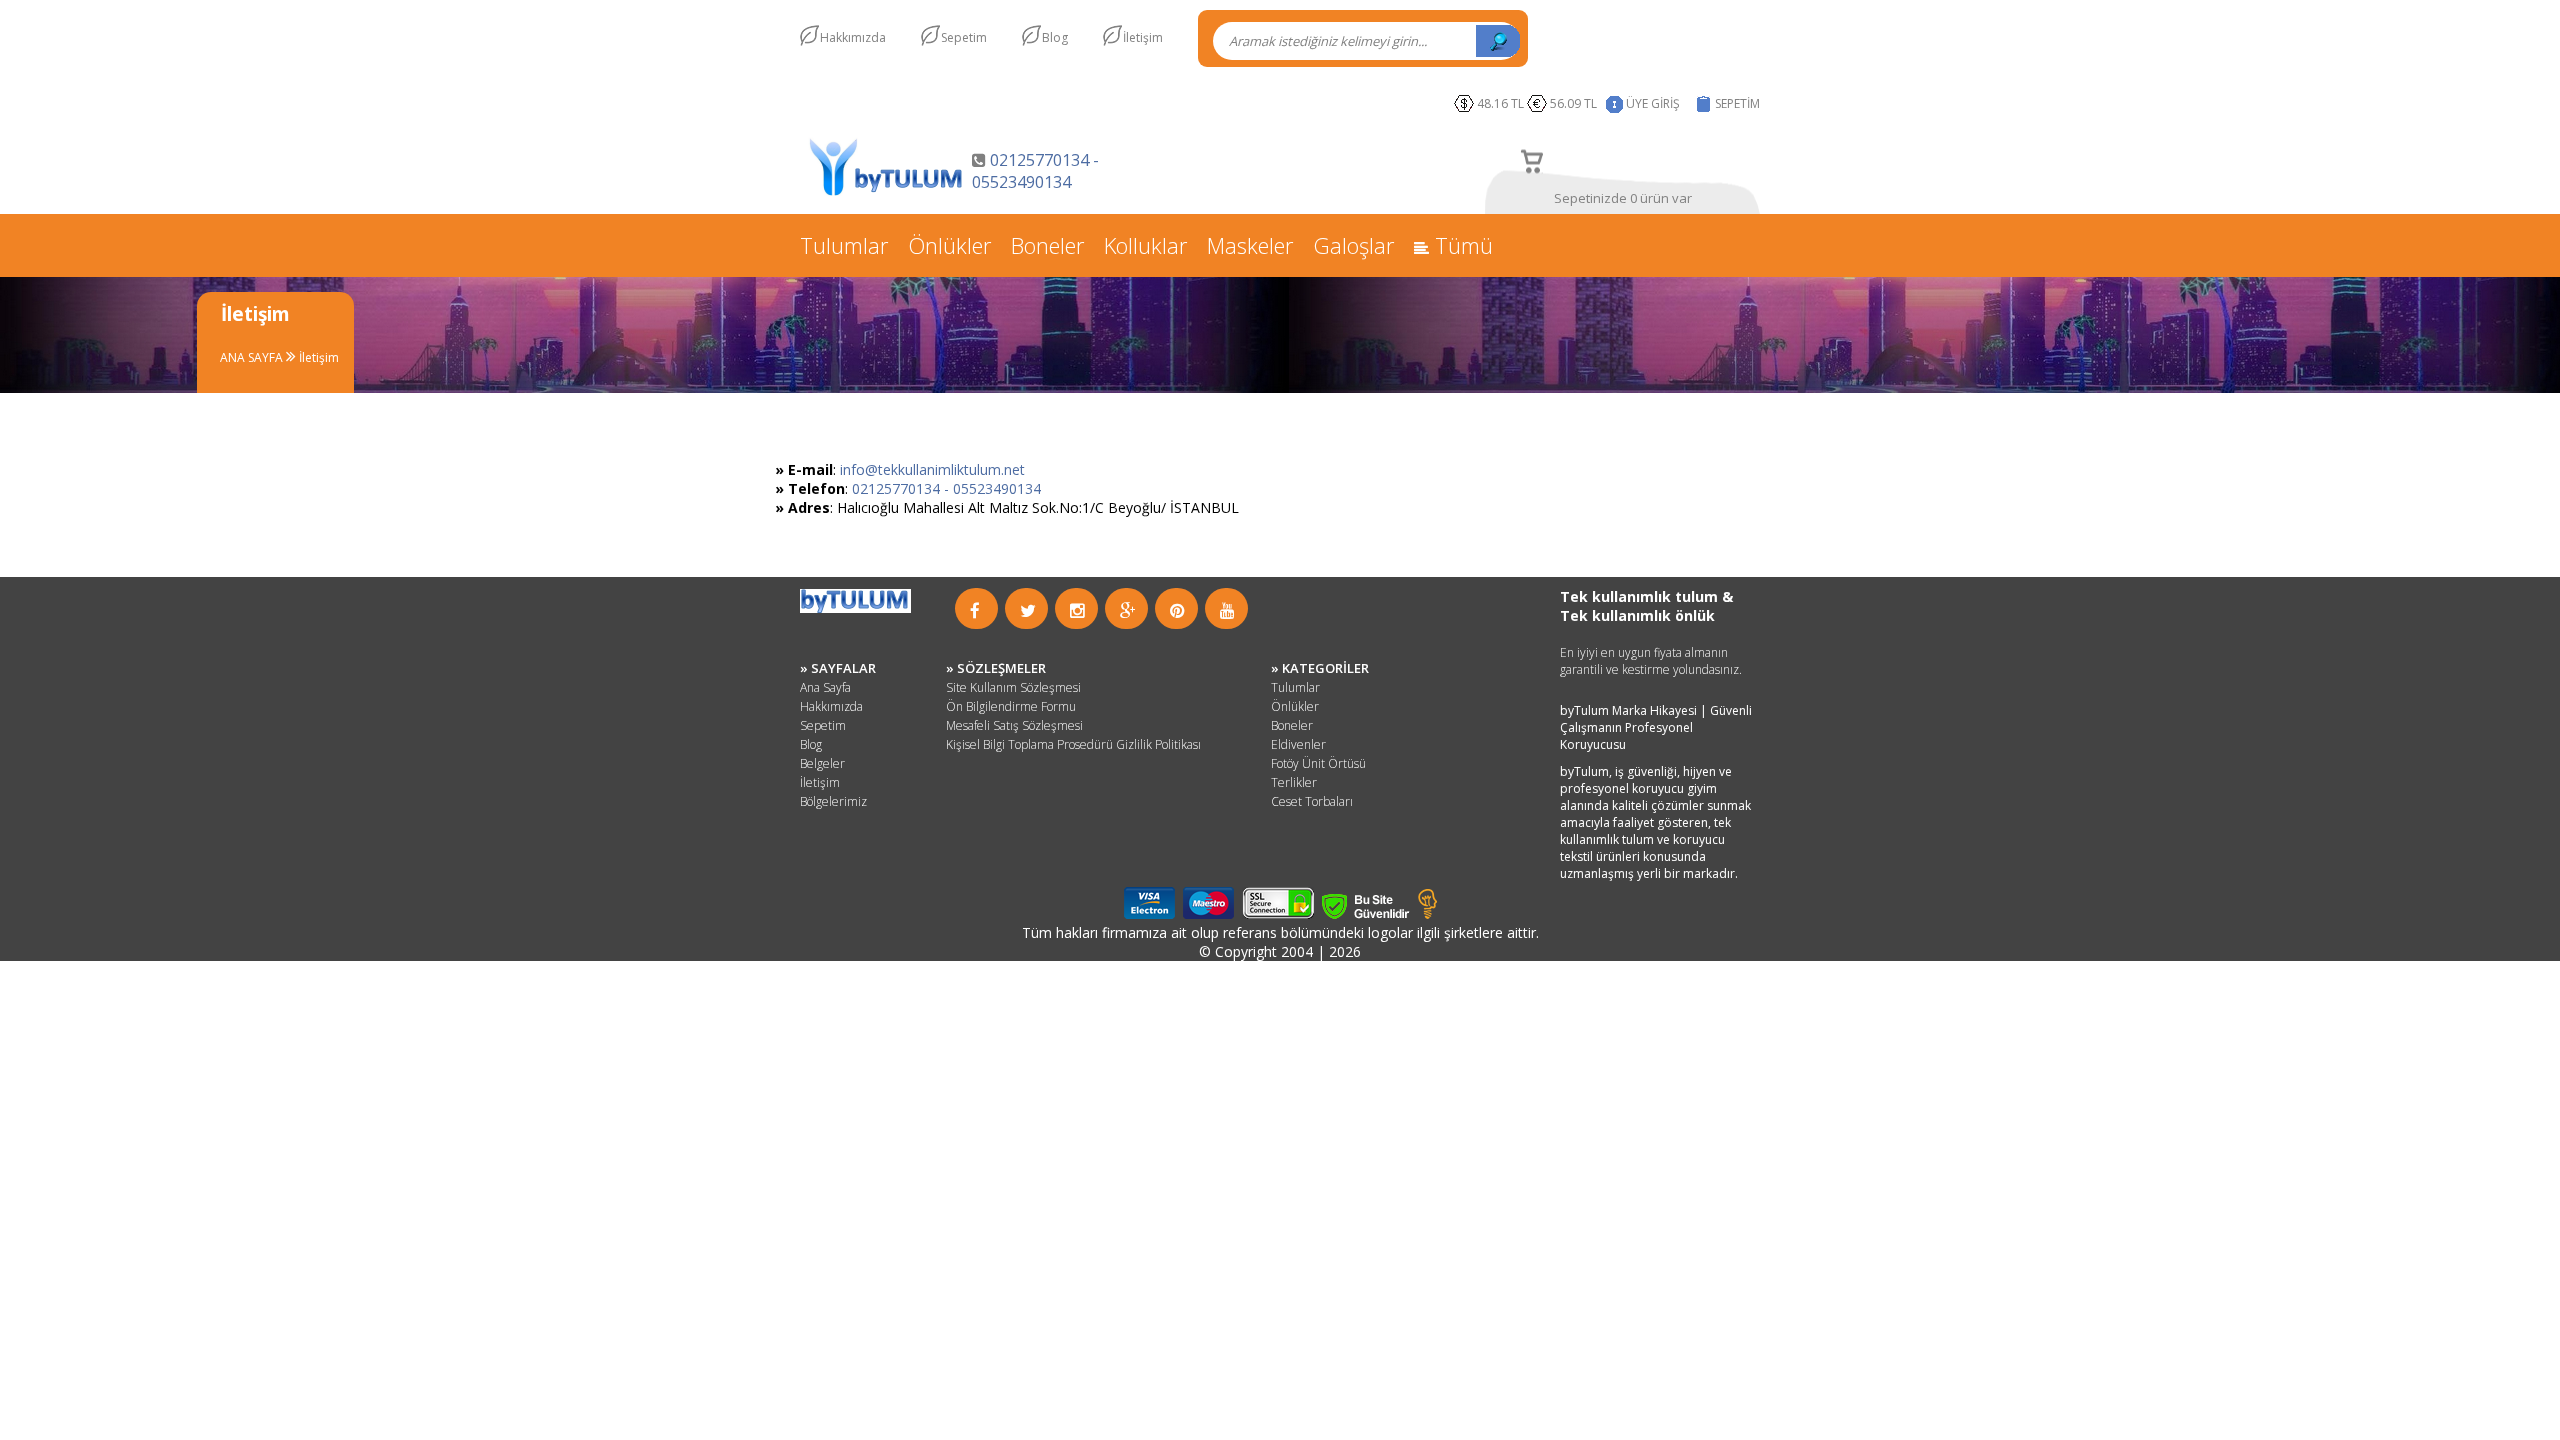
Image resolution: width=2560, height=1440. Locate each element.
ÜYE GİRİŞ (1653, 103)
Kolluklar (1145, 245)
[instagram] (1077, 610)
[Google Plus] (1128, 610)
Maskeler (1250, 245)
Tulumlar (844, 245)
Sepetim (964, 37)
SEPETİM (1737, 103)
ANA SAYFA (253, 357)
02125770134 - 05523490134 (1035, 171)
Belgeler (822, 763)
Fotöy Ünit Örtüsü (1318, 763)
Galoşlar (1353, 245)
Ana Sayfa (825, 687)
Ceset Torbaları (1312, 801)
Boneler (1047, 245)
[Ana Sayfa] (886, 193)
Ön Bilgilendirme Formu (1011, 706)
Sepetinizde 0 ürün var (1623, 198)
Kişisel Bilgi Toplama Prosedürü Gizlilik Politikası (1073, 744)
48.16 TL (1500, 103)
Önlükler (949, 245)
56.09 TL (1576, 103)
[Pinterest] (1177, 610)
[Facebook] (975, 610)
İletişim (1143, 37)
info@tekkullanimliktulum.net (932, 469)
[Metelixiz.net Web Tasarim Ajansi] (1427, 913)
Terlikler (1294, 782)
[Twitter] (1028, 610)
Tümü (1461, 245)
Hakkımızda (853, 37)
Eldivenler (1298, 744)
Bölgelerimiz (833, 801)
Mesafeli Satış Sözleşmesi (1014, 725)
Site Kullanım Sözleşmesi (1013, 687)
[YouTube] (1227, 610)
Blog (1055, 37)
